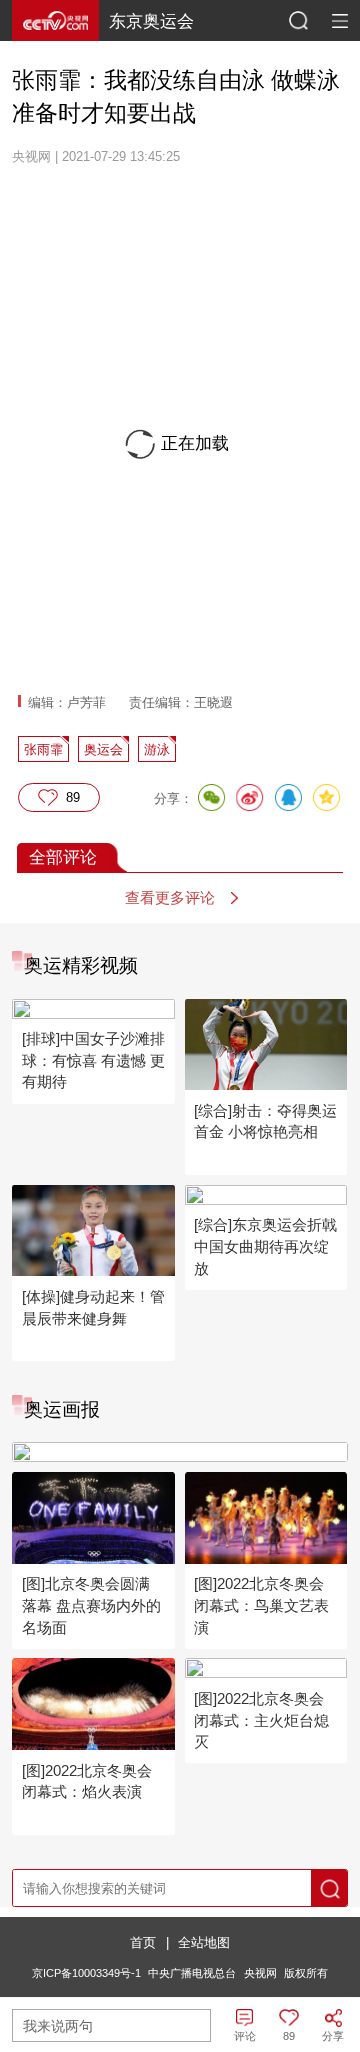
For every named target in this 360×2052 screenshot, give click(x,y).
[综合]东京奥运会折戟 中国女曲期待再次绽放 (265, 1246)
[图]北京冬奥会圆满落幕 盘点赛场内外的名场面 (91, 1605)
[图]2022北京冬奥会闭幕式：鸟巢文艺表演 (261, 1605)
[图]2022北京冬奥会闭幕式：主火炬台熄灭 (261, 1720)
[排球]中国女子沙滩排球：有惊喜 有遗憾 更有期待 (93, 1060)
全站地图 (204, 1942)
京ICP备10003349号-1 (86, 1973)
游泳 (157, 749)
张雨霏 (43, 749)
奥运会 (103, 749)
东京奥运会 (151, 21)
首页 (143, 1942)
